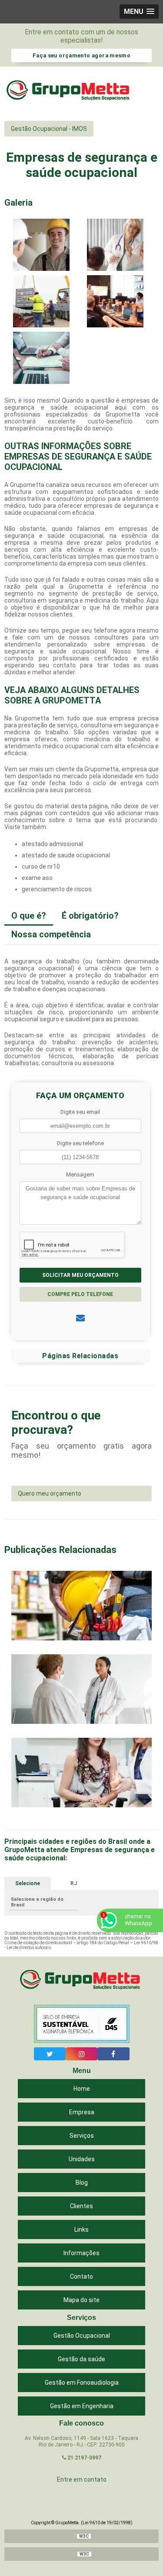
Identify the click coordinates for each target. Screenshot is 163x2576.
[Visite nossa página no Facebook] (113, 2054)
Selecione (28, 1883)
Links (81, 2229)
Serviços (82, 2136)
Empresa (82, 2112)
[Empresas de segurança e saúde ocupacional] (41, 244)
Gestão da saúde (81, 2359)
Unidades (82, 2159)
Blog (82, 2183)
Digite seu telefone (80, 1143)
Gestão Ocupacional (82, 2336)
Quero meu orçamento (50, 1493)
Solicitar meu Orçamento (80, 1275)
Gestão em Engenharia (82, 2406)
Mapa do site (81, 2300)
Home (82, 2089)
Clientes (81, 2206)
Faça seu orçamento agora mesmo (81, 55)
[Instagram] (81, 2054)
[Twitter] (50, 2054)
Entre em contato (82, 2479)
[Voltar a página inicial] (70, 92)
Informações (81, 2253)
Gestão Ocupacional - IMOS (49, 129)
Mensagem (80, 1175)
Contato (81, 2276)
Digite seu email (80, 1112)
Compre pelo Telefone (80, 1294)
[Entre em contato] (80, 1318)
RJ (74, 1883)
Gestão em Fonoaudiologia (82, 2383)
